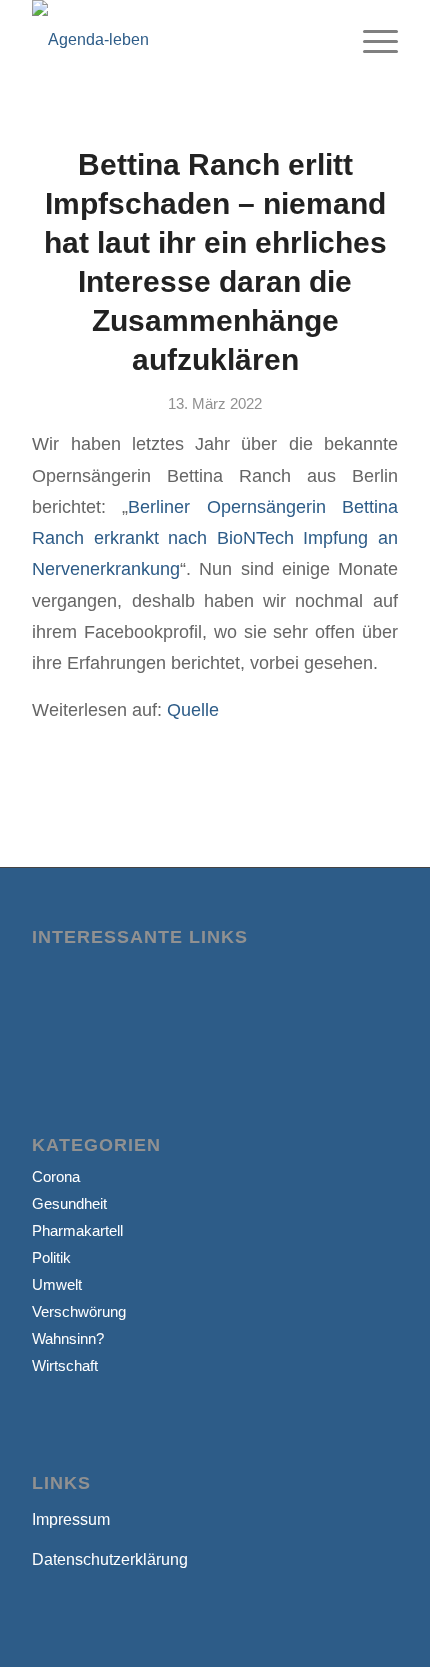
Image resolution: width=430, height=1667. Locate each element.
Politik (51, 1257)
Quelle (193, 709)
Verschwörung (79, 1311)
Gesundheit (69, 1203)
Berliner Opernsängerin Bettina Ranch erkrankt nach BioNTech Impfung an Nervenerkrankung (215, 538)
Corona (56, 1176)
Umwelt (57, 1284)
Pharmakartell (77, 1230)
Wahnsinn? (68, 1338)
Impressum (71, 1519)
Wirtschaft (65, 1365)
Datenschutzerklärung (110, 1559)
